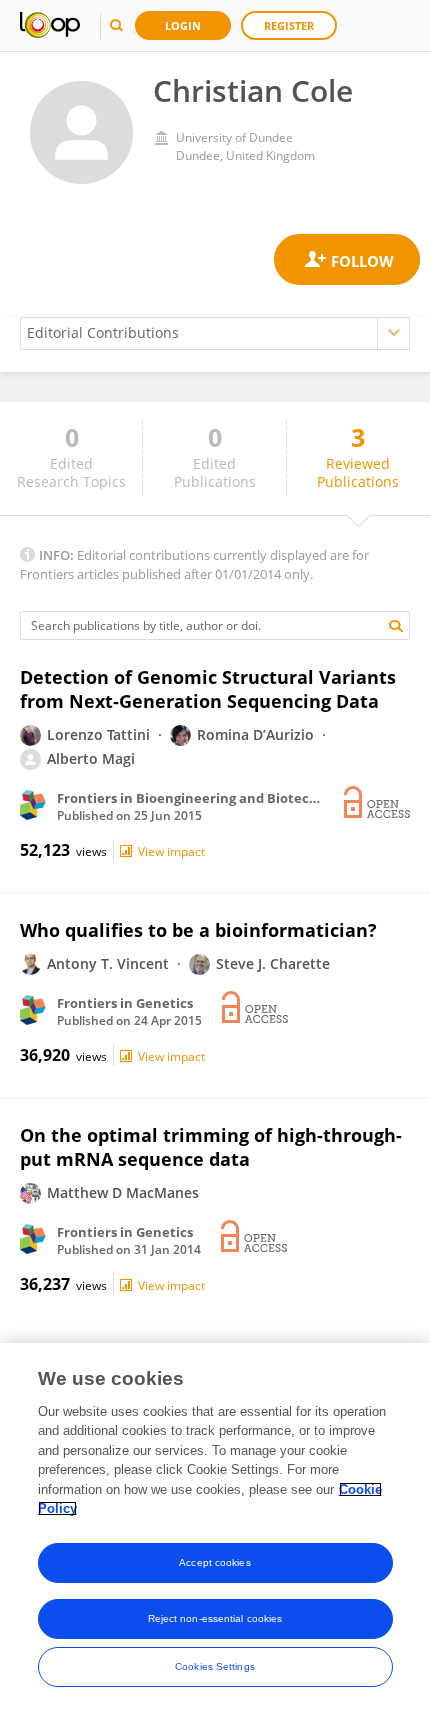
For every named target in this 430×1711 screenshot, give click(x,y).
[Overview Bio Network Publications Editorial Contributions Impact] (215, 333)
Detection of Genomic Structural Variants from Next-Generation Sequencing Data (208, 689)
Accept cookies (214, 1562)
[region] (215, 1527)
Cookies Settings (215, 1666)
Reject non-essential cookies (215, 1618)
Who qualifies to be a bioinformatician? (198, 930)
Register (289, 25)
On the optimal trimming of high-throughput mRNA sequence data (211, 1147)
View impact (171, 851)
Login (183, 25)
